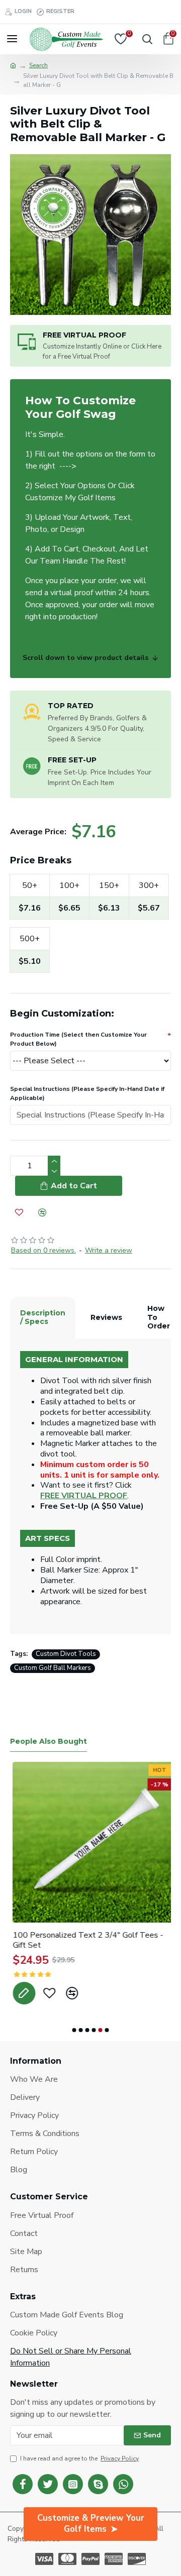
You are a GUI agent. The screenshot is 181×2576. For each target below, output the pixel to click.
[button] (74, 2030)
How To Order (159, 1317)
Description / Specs (43, 1317)
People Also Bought (49, 1742)
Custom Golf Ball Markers (53, 1668)
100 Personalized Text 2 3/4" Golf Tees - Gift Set (85, 1941)
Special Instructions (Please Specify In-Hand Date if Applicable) (87, 1093)
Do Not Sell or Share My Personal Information (71, 2357)
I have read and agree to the (79, 2458)
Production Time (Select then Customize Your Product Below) (78, 1039)
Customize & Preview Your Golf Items (91, 2524)
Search (38, 65)
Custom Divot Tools (66, 1654)
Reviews (106, 1317)
